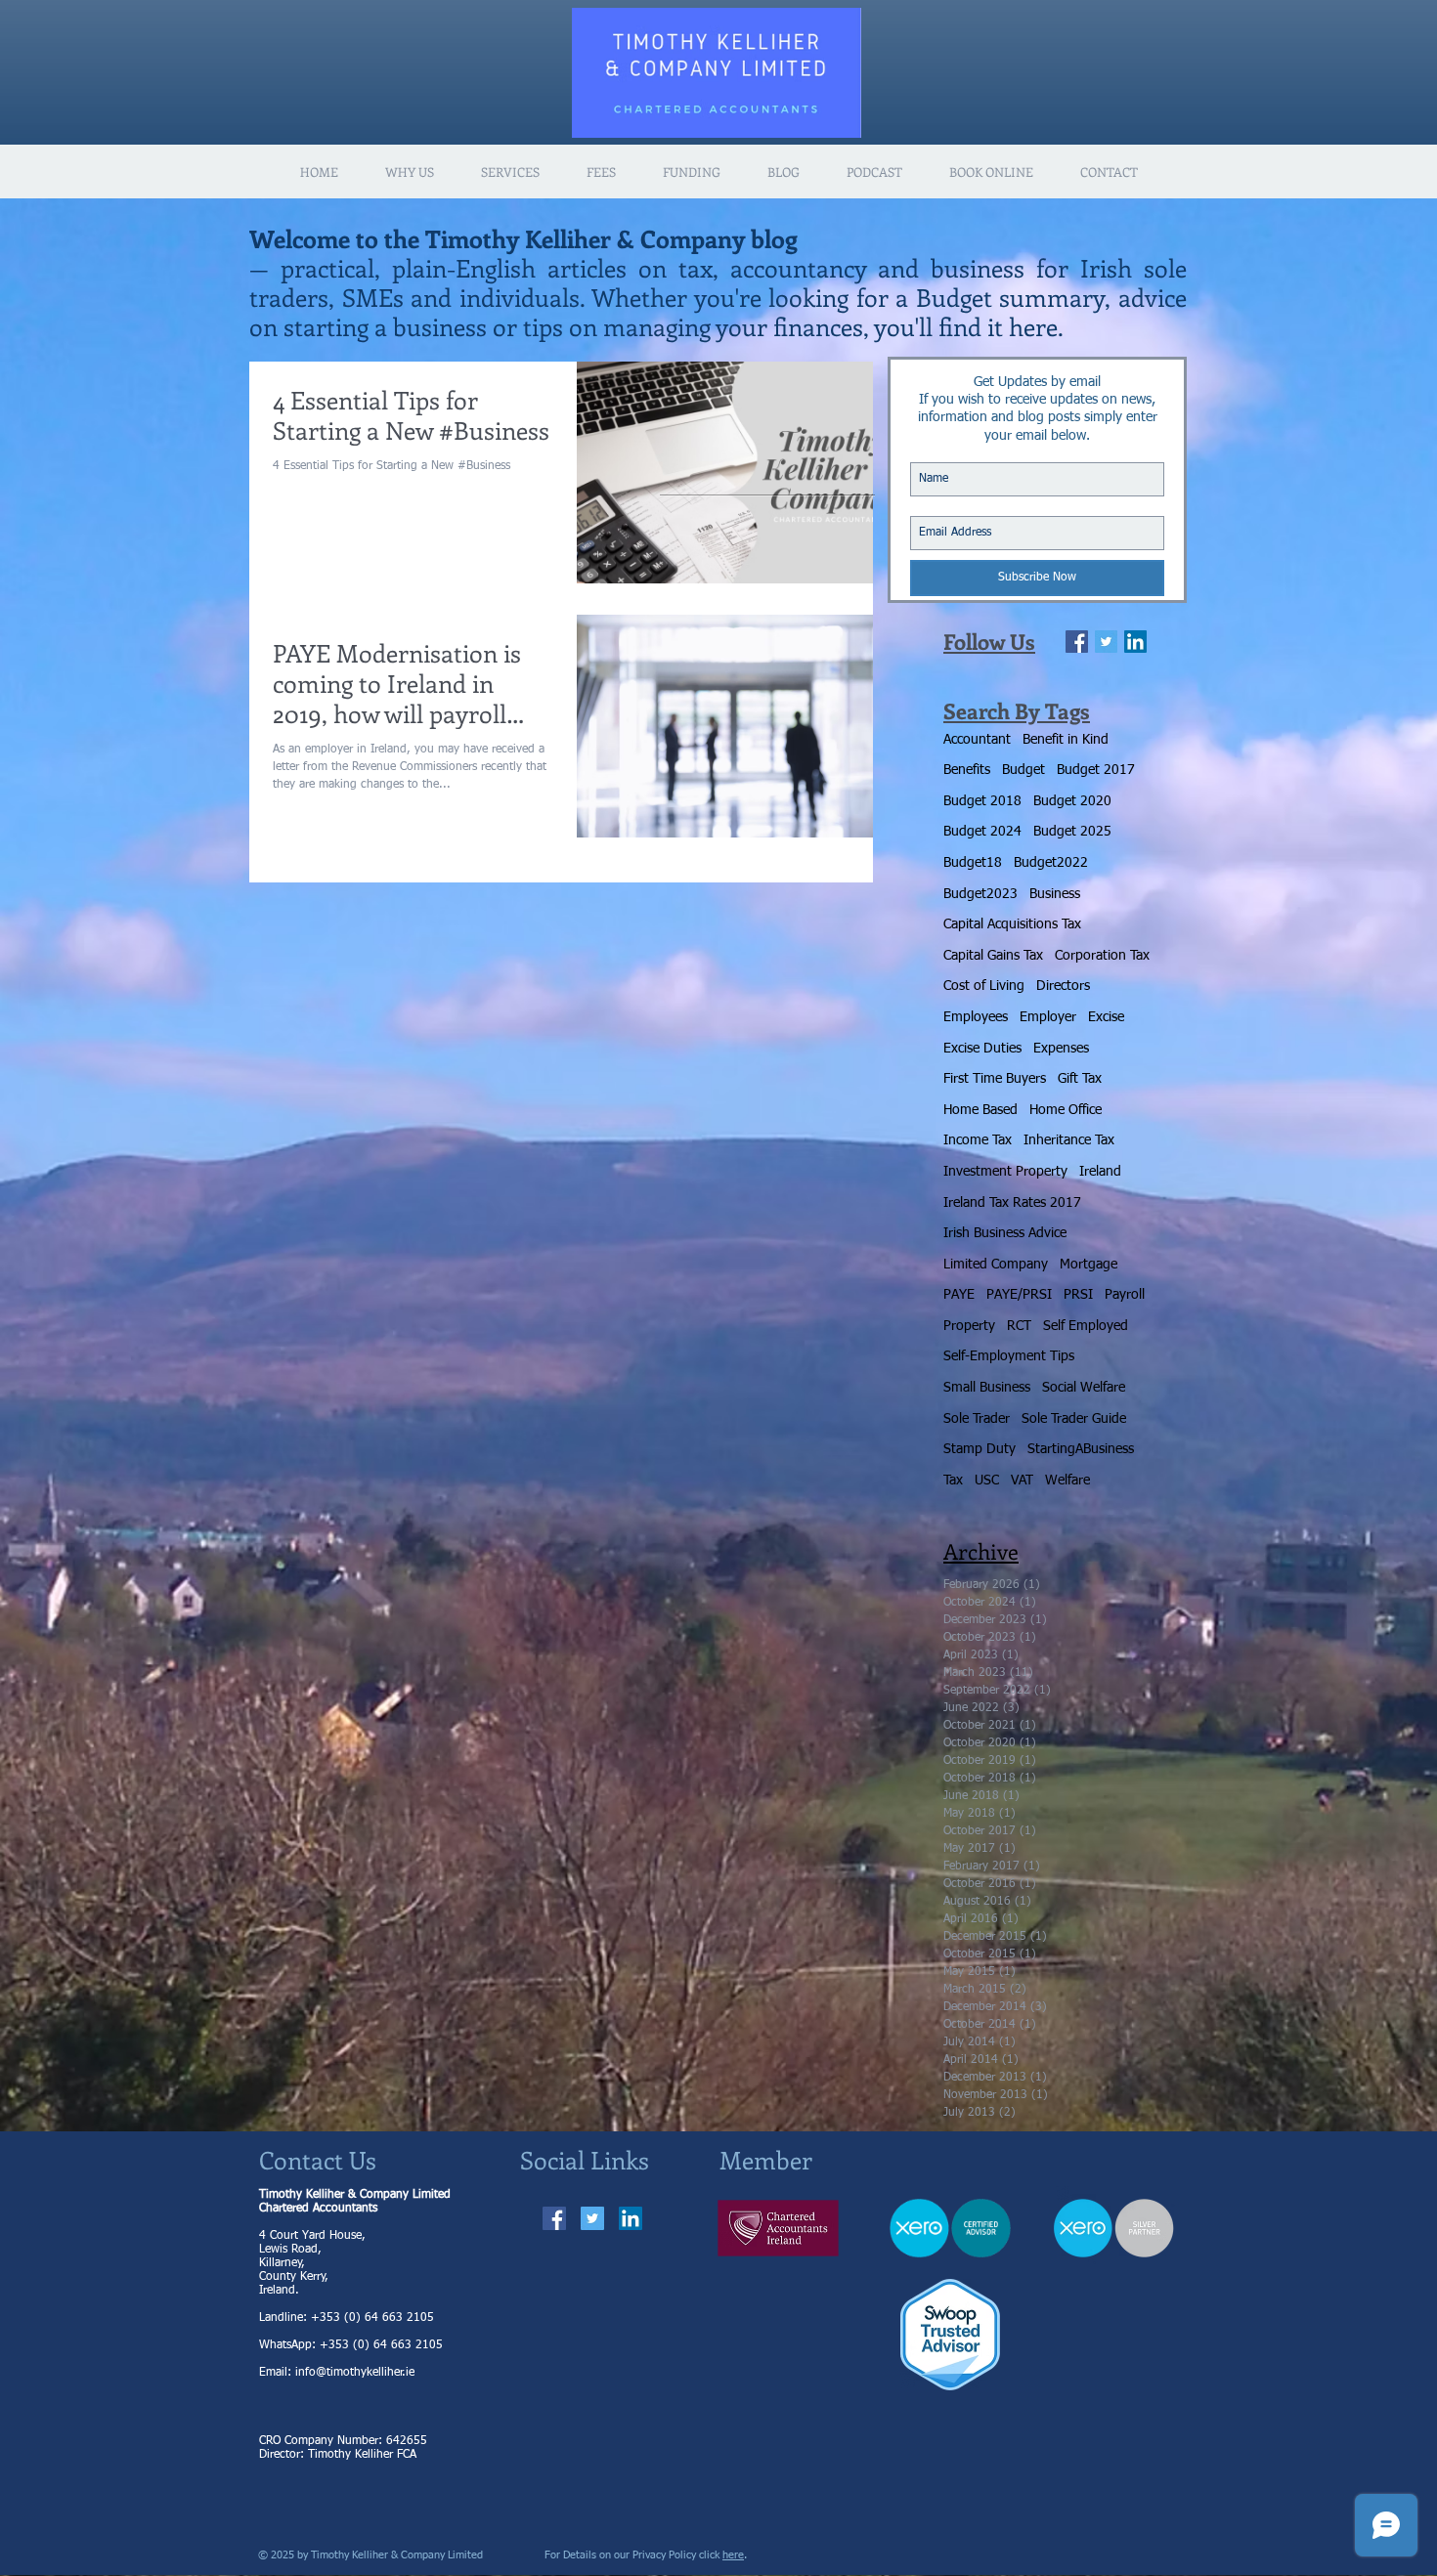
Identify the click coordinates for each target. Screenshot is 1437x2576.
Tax (953, 1481)
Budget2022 (1051, 863)
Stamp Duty (980, 1449)
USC (987, 1481)
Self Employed (1086, 1326)
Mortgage (1089, 1265)
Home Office (1066, 1110)
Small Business (987, 1388)
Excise (1106, 1017)
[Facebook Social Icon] (554, 2218)
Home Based (980, 1110)
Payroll (1125, 1295)
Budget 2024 (982, 832)
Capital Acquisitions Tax (1012, 924)
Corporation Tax (1102, 956)
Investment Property (1005, 1172)
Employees (976, 1017)
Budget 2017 (1096, 770)
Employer (1048, 1017)
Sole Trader (977, 1419)
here (733, 2555)
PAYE (959, 1295)
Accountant (977, 740)
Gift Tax (1080, 1079)
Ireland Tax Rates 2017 (1012, 1203)
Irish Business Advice (1005, 1233)
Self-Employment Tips (1009, 1356)
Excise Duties (982, 1049)
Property (969, 1326)
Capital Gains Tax (993, 956)
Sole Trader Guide (1074, 1419)
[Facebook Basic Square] (1077, 642)
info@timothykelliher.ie (355, 2373)
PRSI (1078, 1295)
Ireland (1100, 1172)
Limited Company (996, 1265)
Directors (1063, 986)
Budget (1023, 770)
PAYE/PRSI (1019, 1295)
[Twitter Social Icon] (592, 2218)
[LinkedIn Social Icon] (1135, 642)
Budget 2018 (982, 801)
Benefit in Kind (1066, 740)
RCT (1019, 1326)
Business (1055, 894)
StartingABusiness (1081, 1449)
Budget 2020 (1072, 801)
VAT (1022, 1481)
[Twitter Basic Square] (1106, 642)
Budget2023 (980, 894)
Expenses (1061, 1049)
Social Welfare (1084, 1388)
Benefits (967, 770)
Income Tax (978, 1140)
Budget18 (973, 863)
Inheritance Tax (1069, 1140)
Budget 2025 (1072, 832)
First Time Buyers (995, 1079)
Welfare (1067, 1481)
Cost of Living (984, 986)
